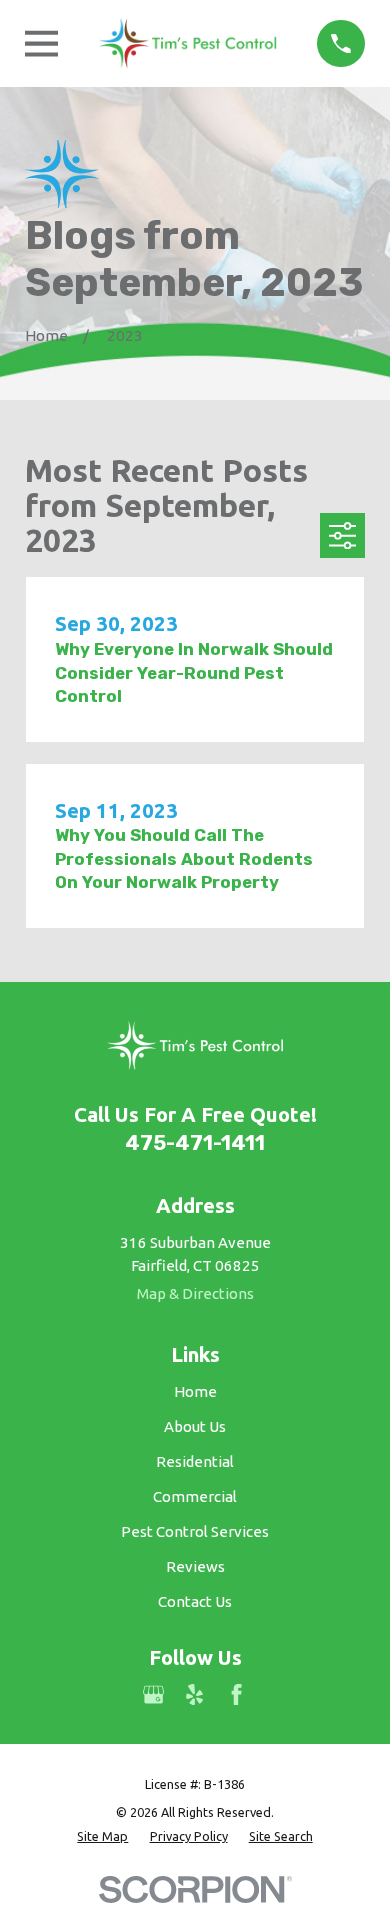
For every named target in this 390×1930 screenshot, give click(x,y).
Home (195, 1391)
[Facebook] (236, 1694)
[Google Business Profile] (153, 1694)
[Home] (188, 43)
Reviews (195, 1566)
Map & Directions (195, 1293)
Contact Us (195, 1601)
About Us (195, 1426)
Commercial (195, 1496)
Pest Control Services (195, 1531)
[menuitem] (102, 1836)
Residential (195, 1461)
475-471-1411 (195, 1143)
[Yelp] (194, 1694)
